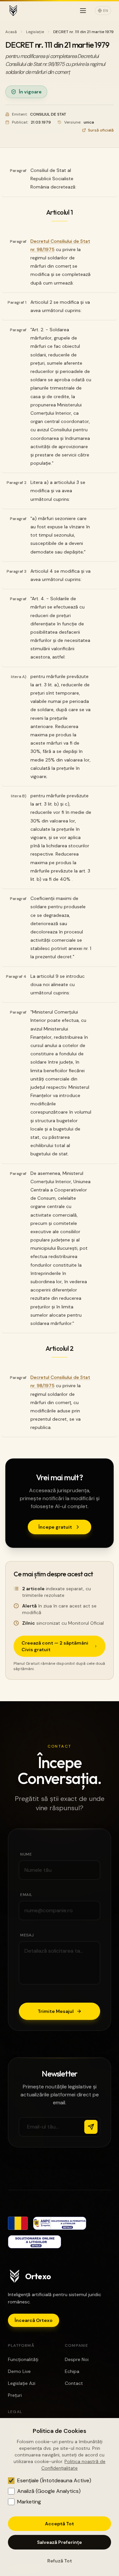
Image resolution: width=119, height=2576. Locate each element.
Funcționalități (23, 2359)
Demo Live (19, 2371)
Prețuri (15, 2395)
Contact (74, 2383)
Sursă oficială (101, 130)
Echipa (72, 2371)
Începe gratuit (55, 1527)
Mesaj (27, 1935)
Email (26, 1895)
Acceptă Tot (59, 2524)
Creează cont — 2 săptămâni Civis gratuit (55, 1646)
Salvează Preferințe (59, 2542)
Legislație (35, 32)
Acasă (11, 32)
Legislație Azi (22, 2383)
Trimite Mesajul (56, 2011)
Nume (26, 1854)
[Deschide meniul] (83, 11)
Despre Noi (77, 2359)
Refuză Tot (60, 2561)
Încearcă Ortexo (34, 2320)
